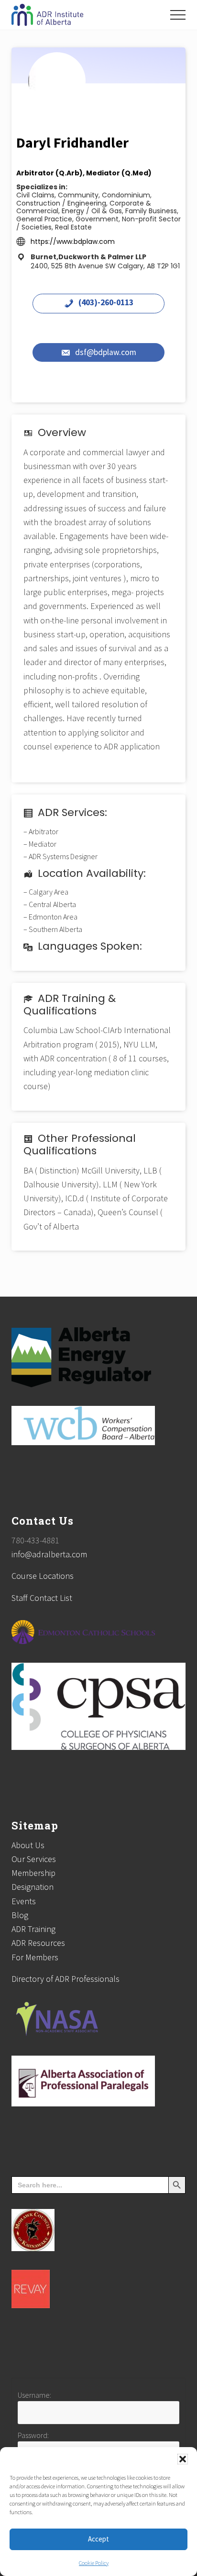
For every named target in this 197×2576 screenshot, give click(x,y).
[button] (183, 2459)
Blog (20, 1915)
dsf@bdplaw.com (106, 353)
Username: (34, 2395)
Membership (33, 1873)
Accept (98, 2539)
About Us (28, 1845)
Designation (33, 1887)
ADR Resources (38, 1943)
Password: (33, 2435)
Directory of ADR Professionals (66, 1979)
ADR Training (33, 1929)
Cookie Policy (94, 2563)
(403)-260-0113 (106, 303)
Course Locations (43, 1576)
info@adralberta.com (49, 1554)
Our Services (34, 1859)
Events (24, 1901)
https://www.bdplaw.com (73, 241)
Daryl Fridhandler (72, 142)
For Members (35, 1957)
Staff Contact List (42, 1598)
